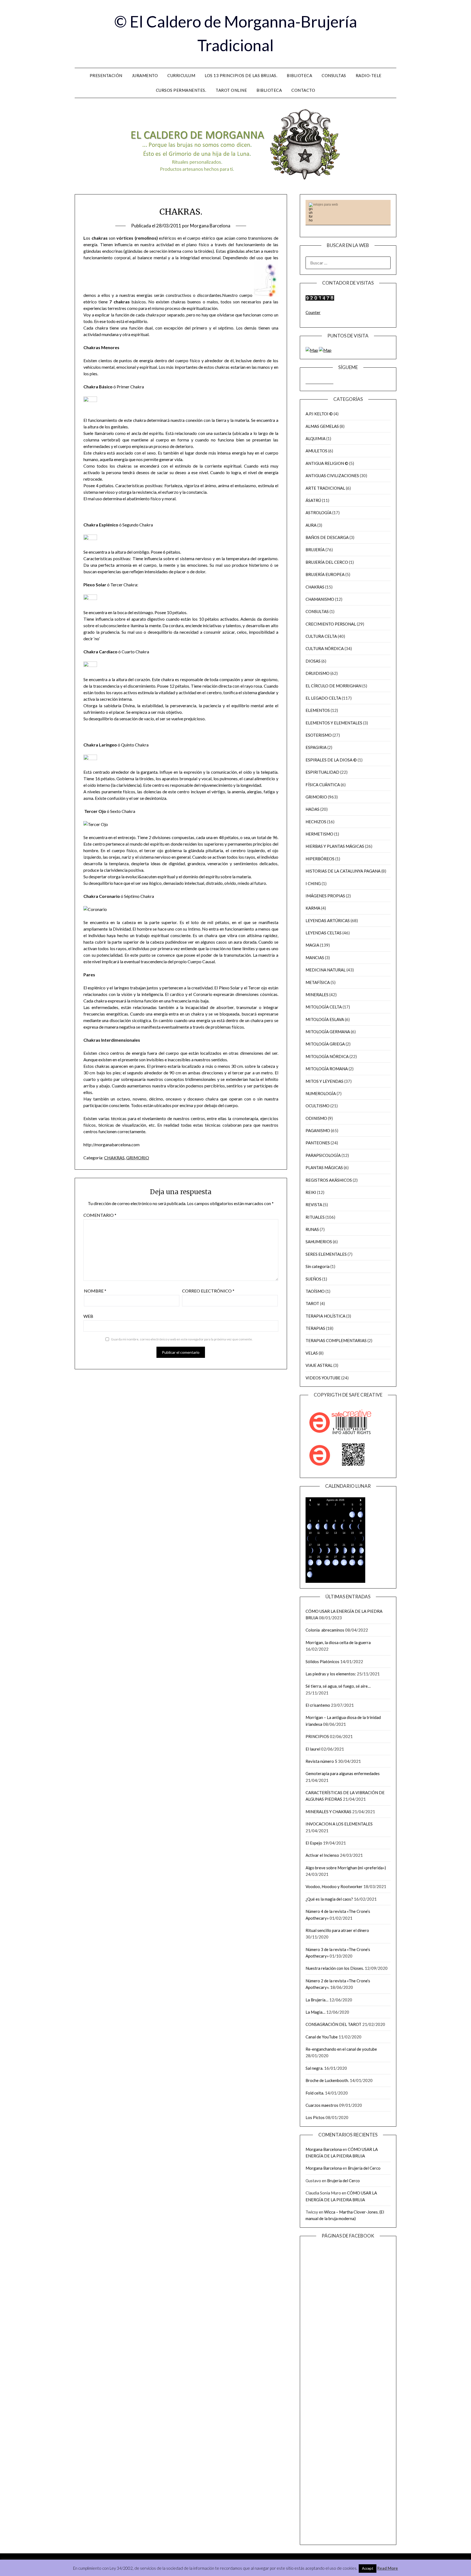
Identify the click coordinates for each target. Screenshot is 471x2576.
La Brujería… (317, 2000)
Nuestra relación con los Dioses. (335, 1968)
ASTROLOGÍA (318, 513)
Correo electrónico (208, 1291)
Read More (388, 2568)
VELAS (312, 1353)
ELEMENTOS (318, 710)
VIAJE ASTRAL (319, 1365)
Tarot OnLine (231, 90)
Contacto (303, 90)
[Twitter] (324, 382)
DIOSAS (313, 661)
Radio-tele (369, 75)
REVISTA (314, 1205)
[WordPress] (328, 382)
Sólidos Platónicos (322, 1662)
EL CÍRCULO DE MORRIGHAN (333, 686)
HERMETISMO (319, 834)
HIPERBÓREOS (320, 859)
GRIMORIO (138, 1158)
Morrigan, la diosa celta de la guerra (338, 1642)
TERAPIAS (315, 1328)
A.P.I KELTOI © (319, 414)
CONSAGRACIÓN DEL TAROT (333, 2024)
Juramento (145, 75)
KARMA (313, 908)
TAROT (312, 1303)
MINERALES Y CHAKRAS (328, 1812)
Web (88, 1316)
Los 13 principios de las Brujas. (241, 75)
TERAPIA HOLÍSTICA (325, 1316)
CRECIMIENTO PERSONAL (331, 624)
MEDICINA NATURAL (326, 970)
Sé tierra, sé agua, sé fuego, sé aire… (338, 1686)
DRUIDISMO (318, 673)
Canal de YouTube (322, 2037)
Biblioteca (299, 75)
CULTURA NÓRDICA (325, 648)
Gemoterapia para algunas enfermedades (343, 1773)
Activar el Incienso (322, 1855)
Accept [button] (368, 2568)
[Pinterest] (316, 382)
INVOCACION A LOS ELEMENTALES (339, 1824)
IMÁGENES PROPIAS (325, 896)
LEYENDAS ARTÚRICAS (328, 920)
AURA (311, 525)
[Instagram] (312, 382)
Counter (313, 312)
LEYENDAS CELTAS (324, 933)
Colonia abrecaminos (325, 1630)
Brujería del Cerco (364, 2168)
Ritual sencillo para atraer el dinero (337, 1930)
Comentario (100, 1215)
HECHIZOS (316, 822)
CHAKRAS (114, 1158)
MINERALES (317, 995)
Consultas (334, 75)
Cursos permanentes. (181, 90)
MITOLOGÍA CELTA (324, 1007)
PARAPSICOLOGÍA (323, 1155)
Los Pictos (315, 2117)
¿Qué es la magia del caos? (329, 1899)
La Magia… (315, 2012)
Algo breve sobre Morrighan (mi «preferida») (346, 1868)
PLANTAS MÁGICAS (324, 1167)
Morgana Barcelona (210, 226)
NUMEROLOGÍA (321, 1093)
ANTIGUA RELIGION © (327, 463)
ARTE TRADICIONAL (325, 488)
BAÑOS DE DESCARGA (327, 537)
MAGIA (312, 945)
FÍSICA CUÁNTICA (323, 785)
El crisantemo (318, 1705)
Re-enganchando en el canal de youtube (341, 2049)
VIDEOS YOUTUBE (323, 1378)
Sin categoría (318, 1266)
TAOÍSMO (315, 1291)
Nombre (95, 1291)
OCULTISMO (318, 1106)
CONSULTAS (317, 611)
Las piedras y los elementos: (331, 1674)
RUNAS (312, 1229)
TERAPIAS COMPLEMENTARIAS (336, 1340)
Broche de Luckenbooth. (327, 2080)
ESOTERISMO (319, 735)
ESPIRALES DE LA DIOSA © (331, 760)
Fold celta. (315, 2093)
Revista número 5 (321, 1761)
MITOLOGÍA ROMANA (327, 1069)
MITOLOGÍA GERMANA (328, 1032)
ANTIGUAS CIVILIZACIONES (332, 475)
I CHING (313, 883)
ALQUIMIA (315, 438)
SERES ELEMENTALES (326, 1254)
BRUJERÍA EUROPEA (325, 574)
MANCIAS (315, 958)
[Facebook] (308, 382)
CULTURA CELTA (321, 636)
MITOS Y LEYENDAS (324, 1081)
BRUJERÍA (315, 550)
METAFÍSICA (318, 982)
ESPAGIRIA (316, 747)
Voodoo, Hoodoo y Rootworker (334, 1886)
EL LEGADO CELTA (323, 698)
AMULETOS (316, 451)
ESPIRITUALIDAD (322, 772)
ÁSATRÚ (313, 500)
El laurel (313, 1749)
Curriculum (181, 75)
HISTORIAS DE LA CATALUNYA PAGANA (343, 871)
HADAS (313, 809)
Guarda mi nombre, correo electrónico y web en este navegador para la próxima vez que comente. (182, 1339)
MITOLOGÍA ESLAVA (325, 1019)
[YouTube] (320, 382)
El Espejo (314, 1843)
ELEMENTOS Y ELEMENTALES (334, 723)
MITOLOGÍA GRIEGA (325, 1044)
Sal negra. (314, 2068)
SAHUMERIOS (319, 1242)
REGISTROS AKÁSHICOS (329, 1180)
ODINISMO (316, 1118)
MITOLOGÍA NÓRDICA (327, 1056)
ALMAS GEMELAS (322, 426)
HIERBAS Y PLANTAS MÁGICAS (335, 846)
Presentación (106, 75)
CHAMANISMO (320, 599)
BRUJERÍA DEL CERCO (327, 562)
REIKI (311, 1192)
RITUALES (315, 1217)
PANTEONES (318, 1143)
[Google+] (332, 382)
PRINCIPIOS (317, 1736)
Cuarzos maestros (322, 2105)
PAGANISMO (318, 1130)
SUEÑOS (313, 1279)
